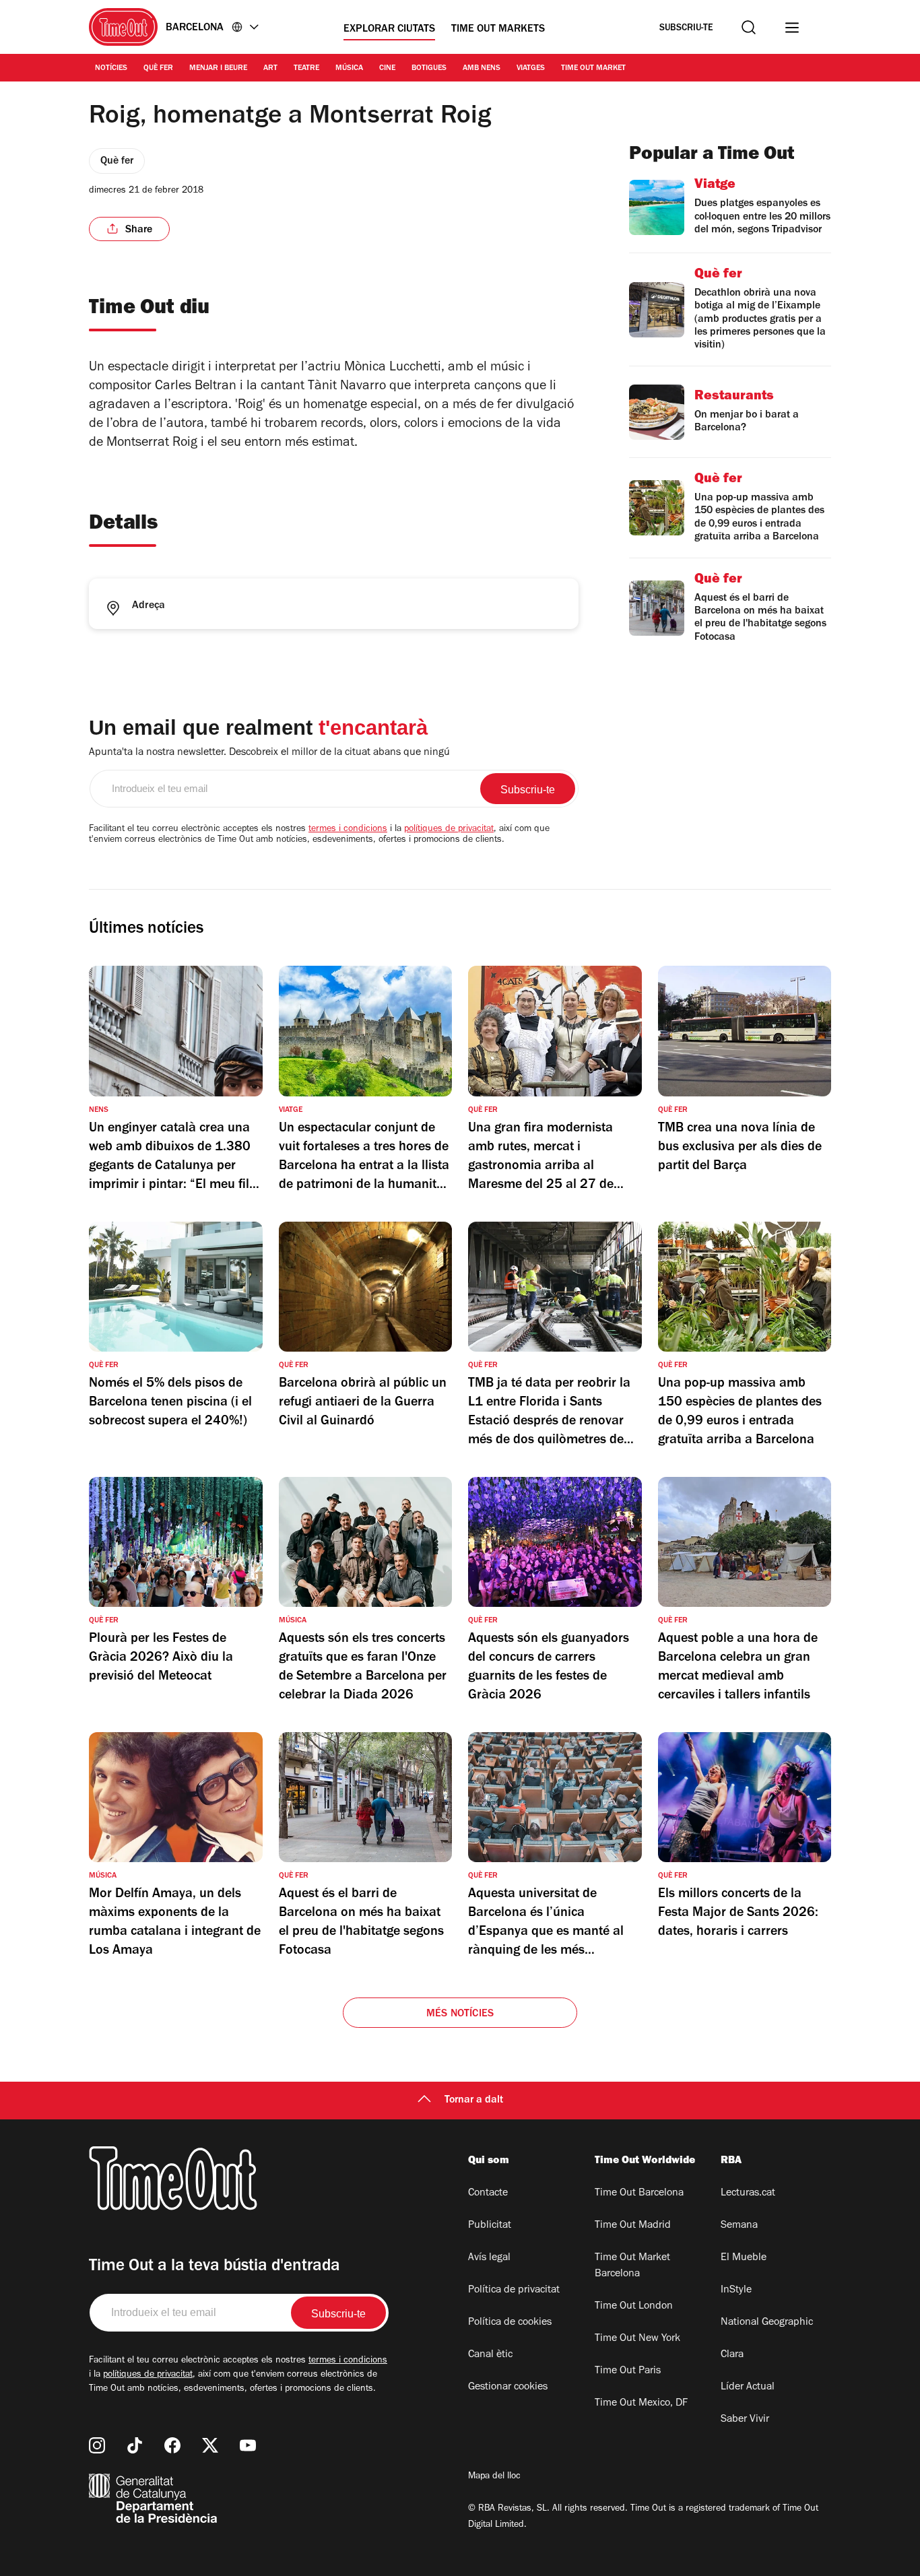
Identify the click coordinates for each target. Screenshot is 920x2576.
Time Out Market (593, 69)
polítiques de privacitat (449, 830)
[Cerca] (749, 27)
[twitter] (210, 2445)
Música (349, 69)
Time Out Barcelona (639, 2193)
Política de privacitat (514, 2290)
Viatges (531, 69)
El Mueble (744, 2258)
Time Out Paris (628, 2371)
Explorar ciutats (389, 30)
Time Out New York (637, 2339)
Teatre (306, 69)
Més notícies (460, 2014)
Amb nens (482, 69)
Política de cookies (510, 2323)
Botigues (429, 69)
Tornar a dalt (474, 2101)
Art (270, 69)
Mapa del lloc (494, 2477)
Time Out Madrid (633, 2226)
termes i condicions (348, 830)
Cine (387, 69)
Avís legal (489, 2258)
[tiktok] (135, 2445)
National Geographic (767, 2323)
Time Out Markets (498, 30)
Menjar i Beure (218, 69)
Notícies (111, 69)
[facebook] (172, 2445)
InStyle (736, 2290)
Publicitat (490, 2226)
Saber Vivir (745, 2420)
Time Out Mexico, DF (641, 2404)
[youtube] (248, 2445)
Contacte (488, 2193)
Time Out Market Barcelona (632, 2266)
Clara (732, 2355)
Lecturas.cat (748, 2193)
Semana (739, 2226)
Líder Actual (748, 2387)
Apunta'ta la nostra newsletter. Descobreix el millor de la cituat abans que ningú (269, 753)
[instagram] (97, 2445)
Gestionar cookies (508, 2387)
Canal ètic (490, 2355)
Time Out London (634, 2307)
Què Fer (158, 69)
